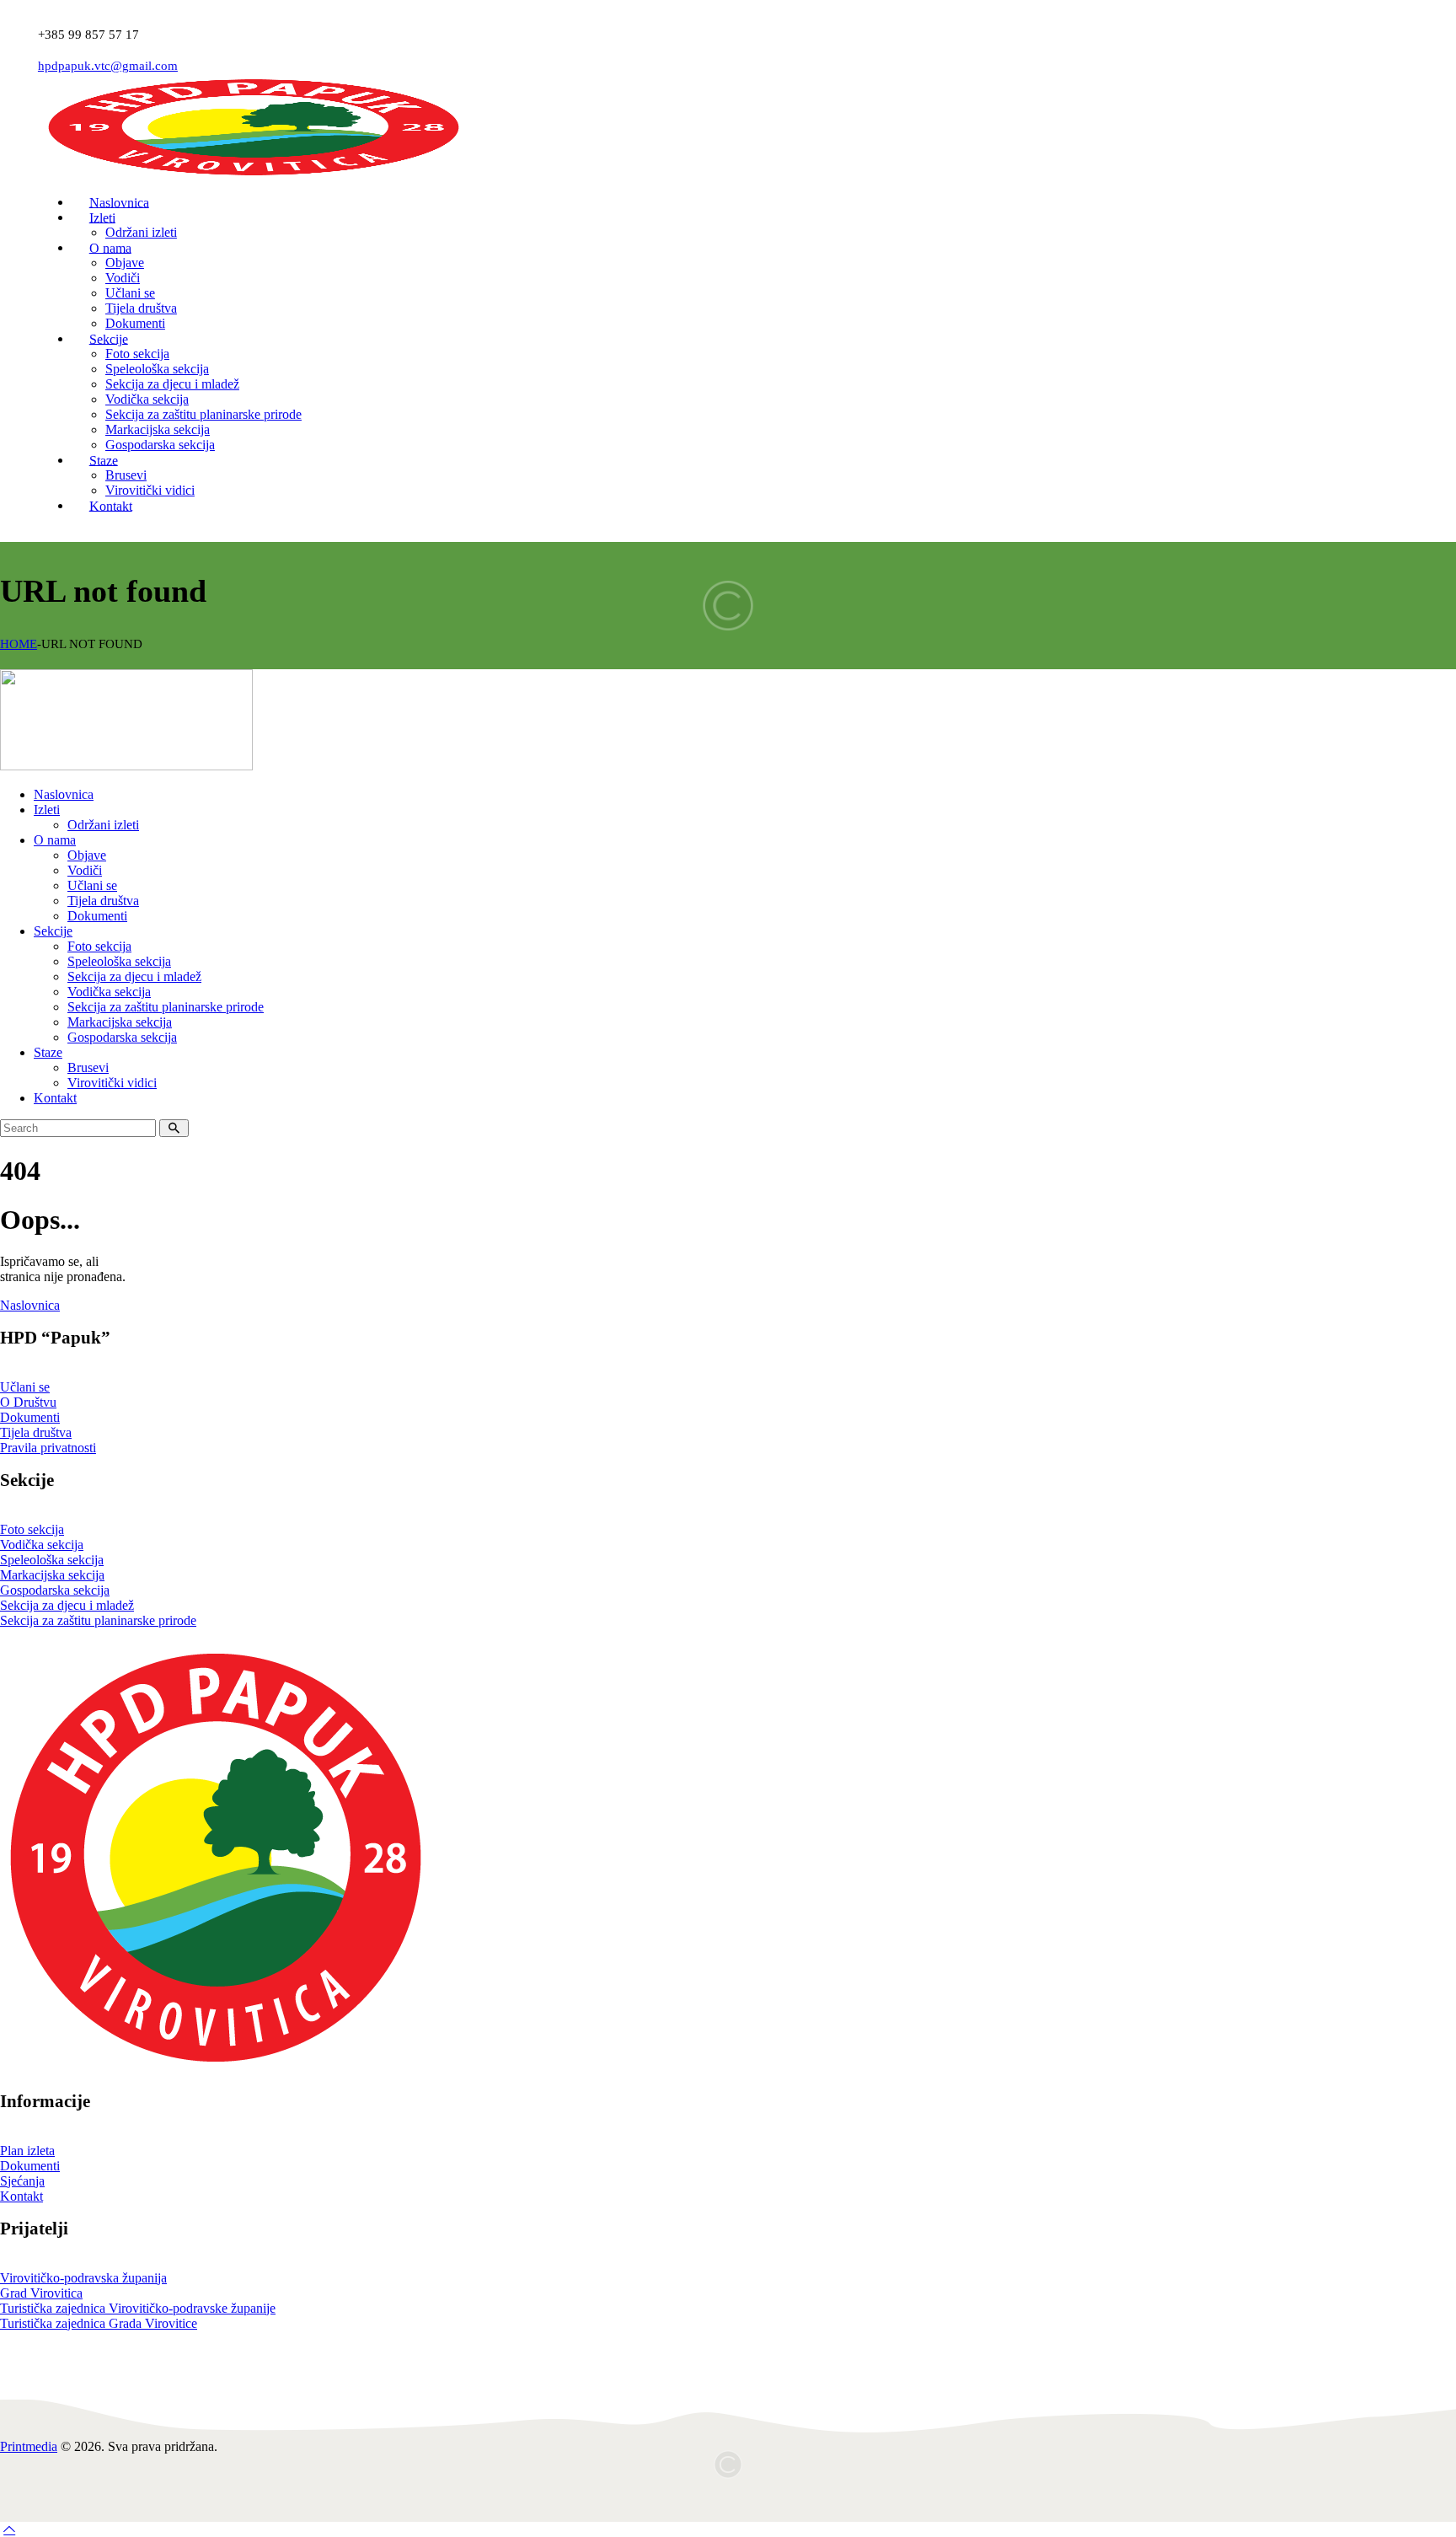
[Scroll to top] (9, 2529)
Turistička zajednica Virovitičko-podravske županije (138, 2308)
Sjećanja (22, 2181)
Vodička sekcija (42, 1545)
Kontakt (21, 2196)
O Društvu (28, 1402)
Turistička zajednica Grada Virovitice (99, 2323)
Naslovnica (30, 1305)
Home (19, 644)
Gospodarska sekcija (55, 1590)
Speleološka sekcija (52, 1560)
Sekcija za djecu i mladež (67, 1605)
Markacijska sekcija (52, 1575)
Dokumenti (30, 1417)
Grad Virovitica (41, 2293)
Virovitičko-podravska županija (83, 2278)
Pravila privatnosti (48, 1448)
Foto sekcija (32, 1529)
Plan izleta (27, 2151)
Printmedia (29, 2446)
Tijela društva (36, 1432)
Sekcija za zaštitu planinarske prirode (98, 1620)
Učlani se (25, 1387)
